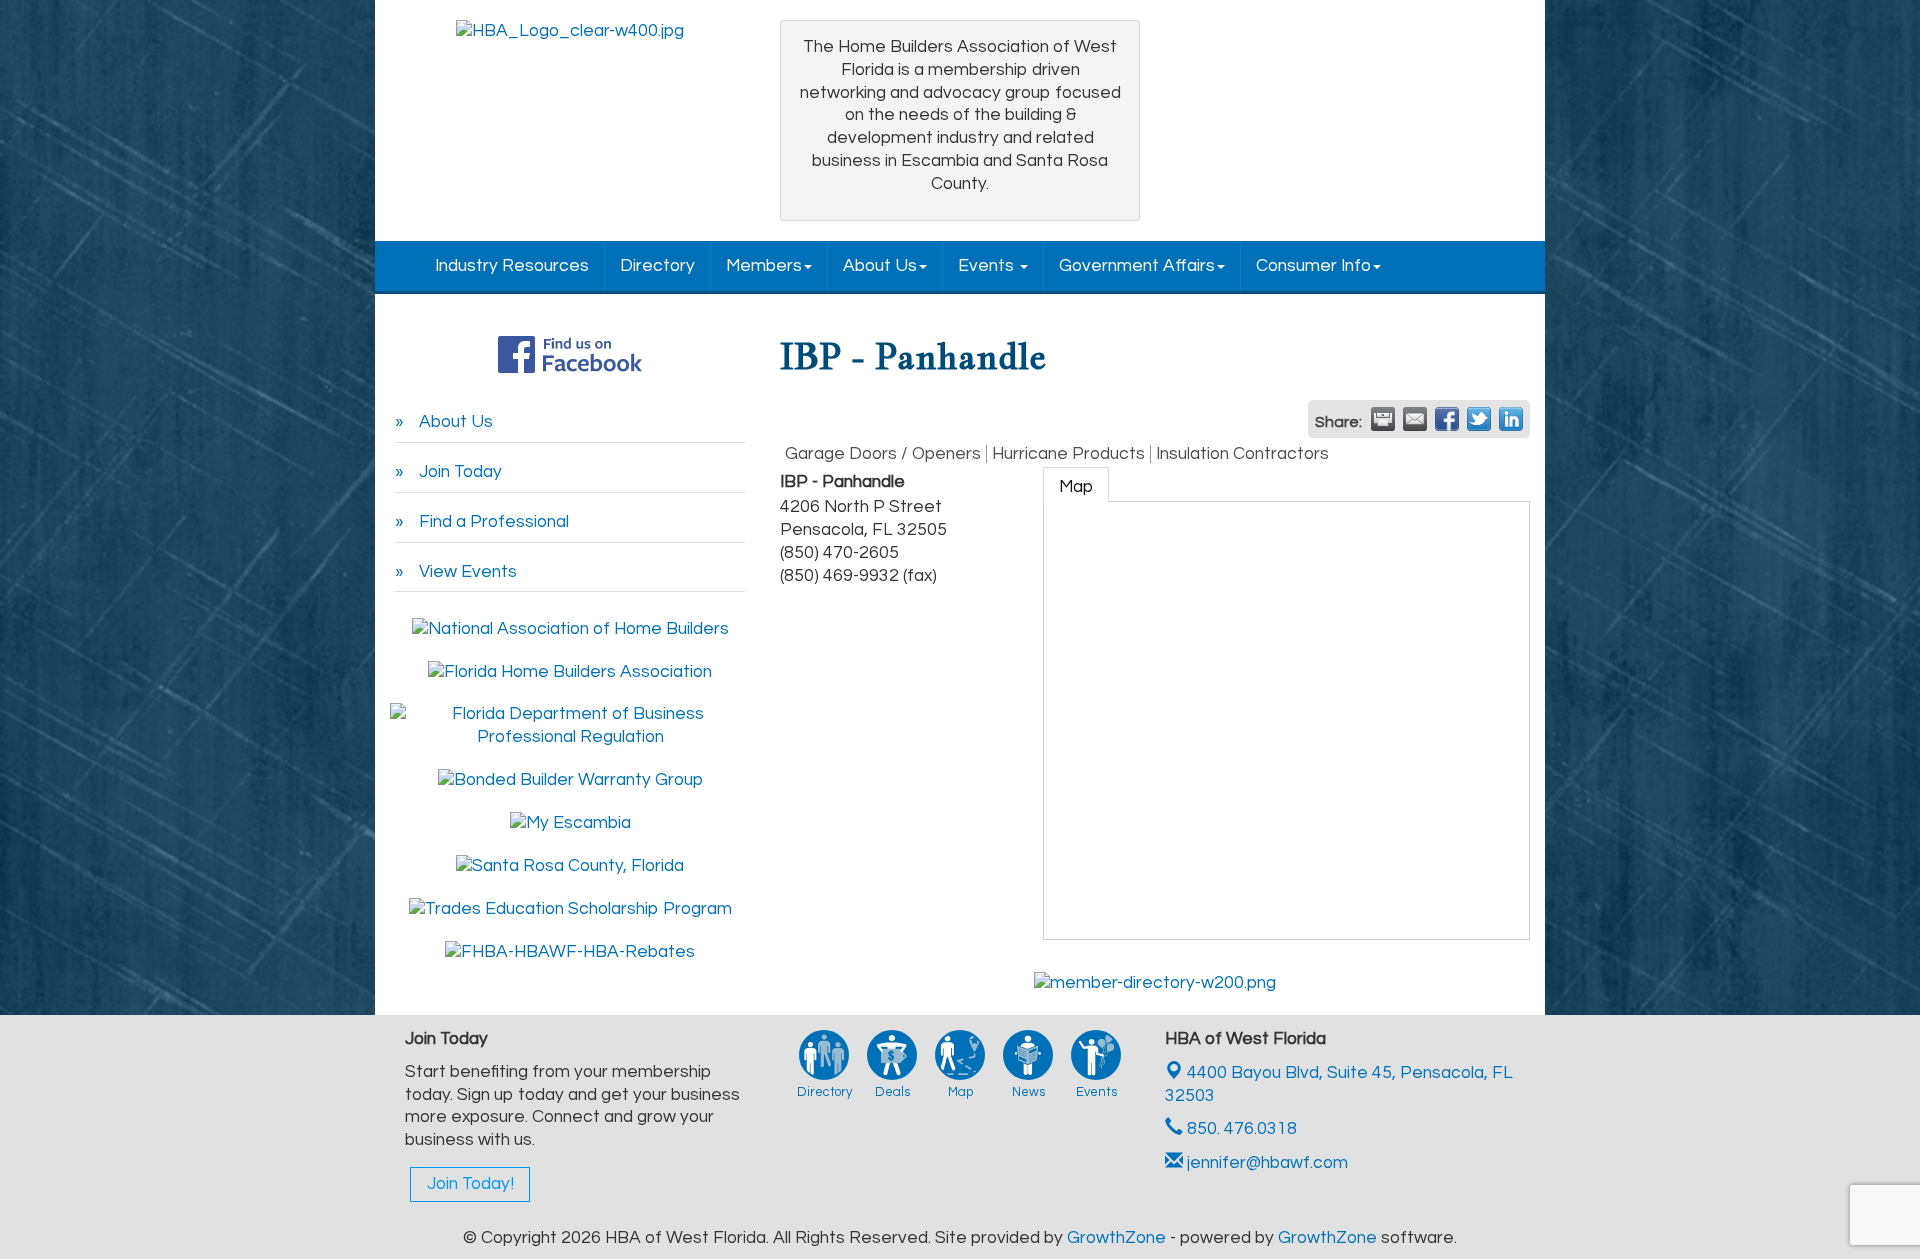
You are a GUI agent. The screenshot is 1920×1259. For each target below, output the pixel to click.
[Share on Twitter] (1479, 419)
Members (764, 266)
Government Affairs (1137, 266)
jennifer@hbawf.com (1265, 1163)
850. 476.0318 (1240, 1129)
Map (1076, 487)
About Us (880, 266)
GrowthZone (1116, 1238)
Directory (657, 266)
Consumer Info (1313, 266)
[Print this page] (1383, 419)
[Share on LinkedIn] (1511, 419)
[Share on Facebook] (1447, 419)
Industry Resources (512, 266)
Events (988, 266)
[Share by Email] (1415, 419)
